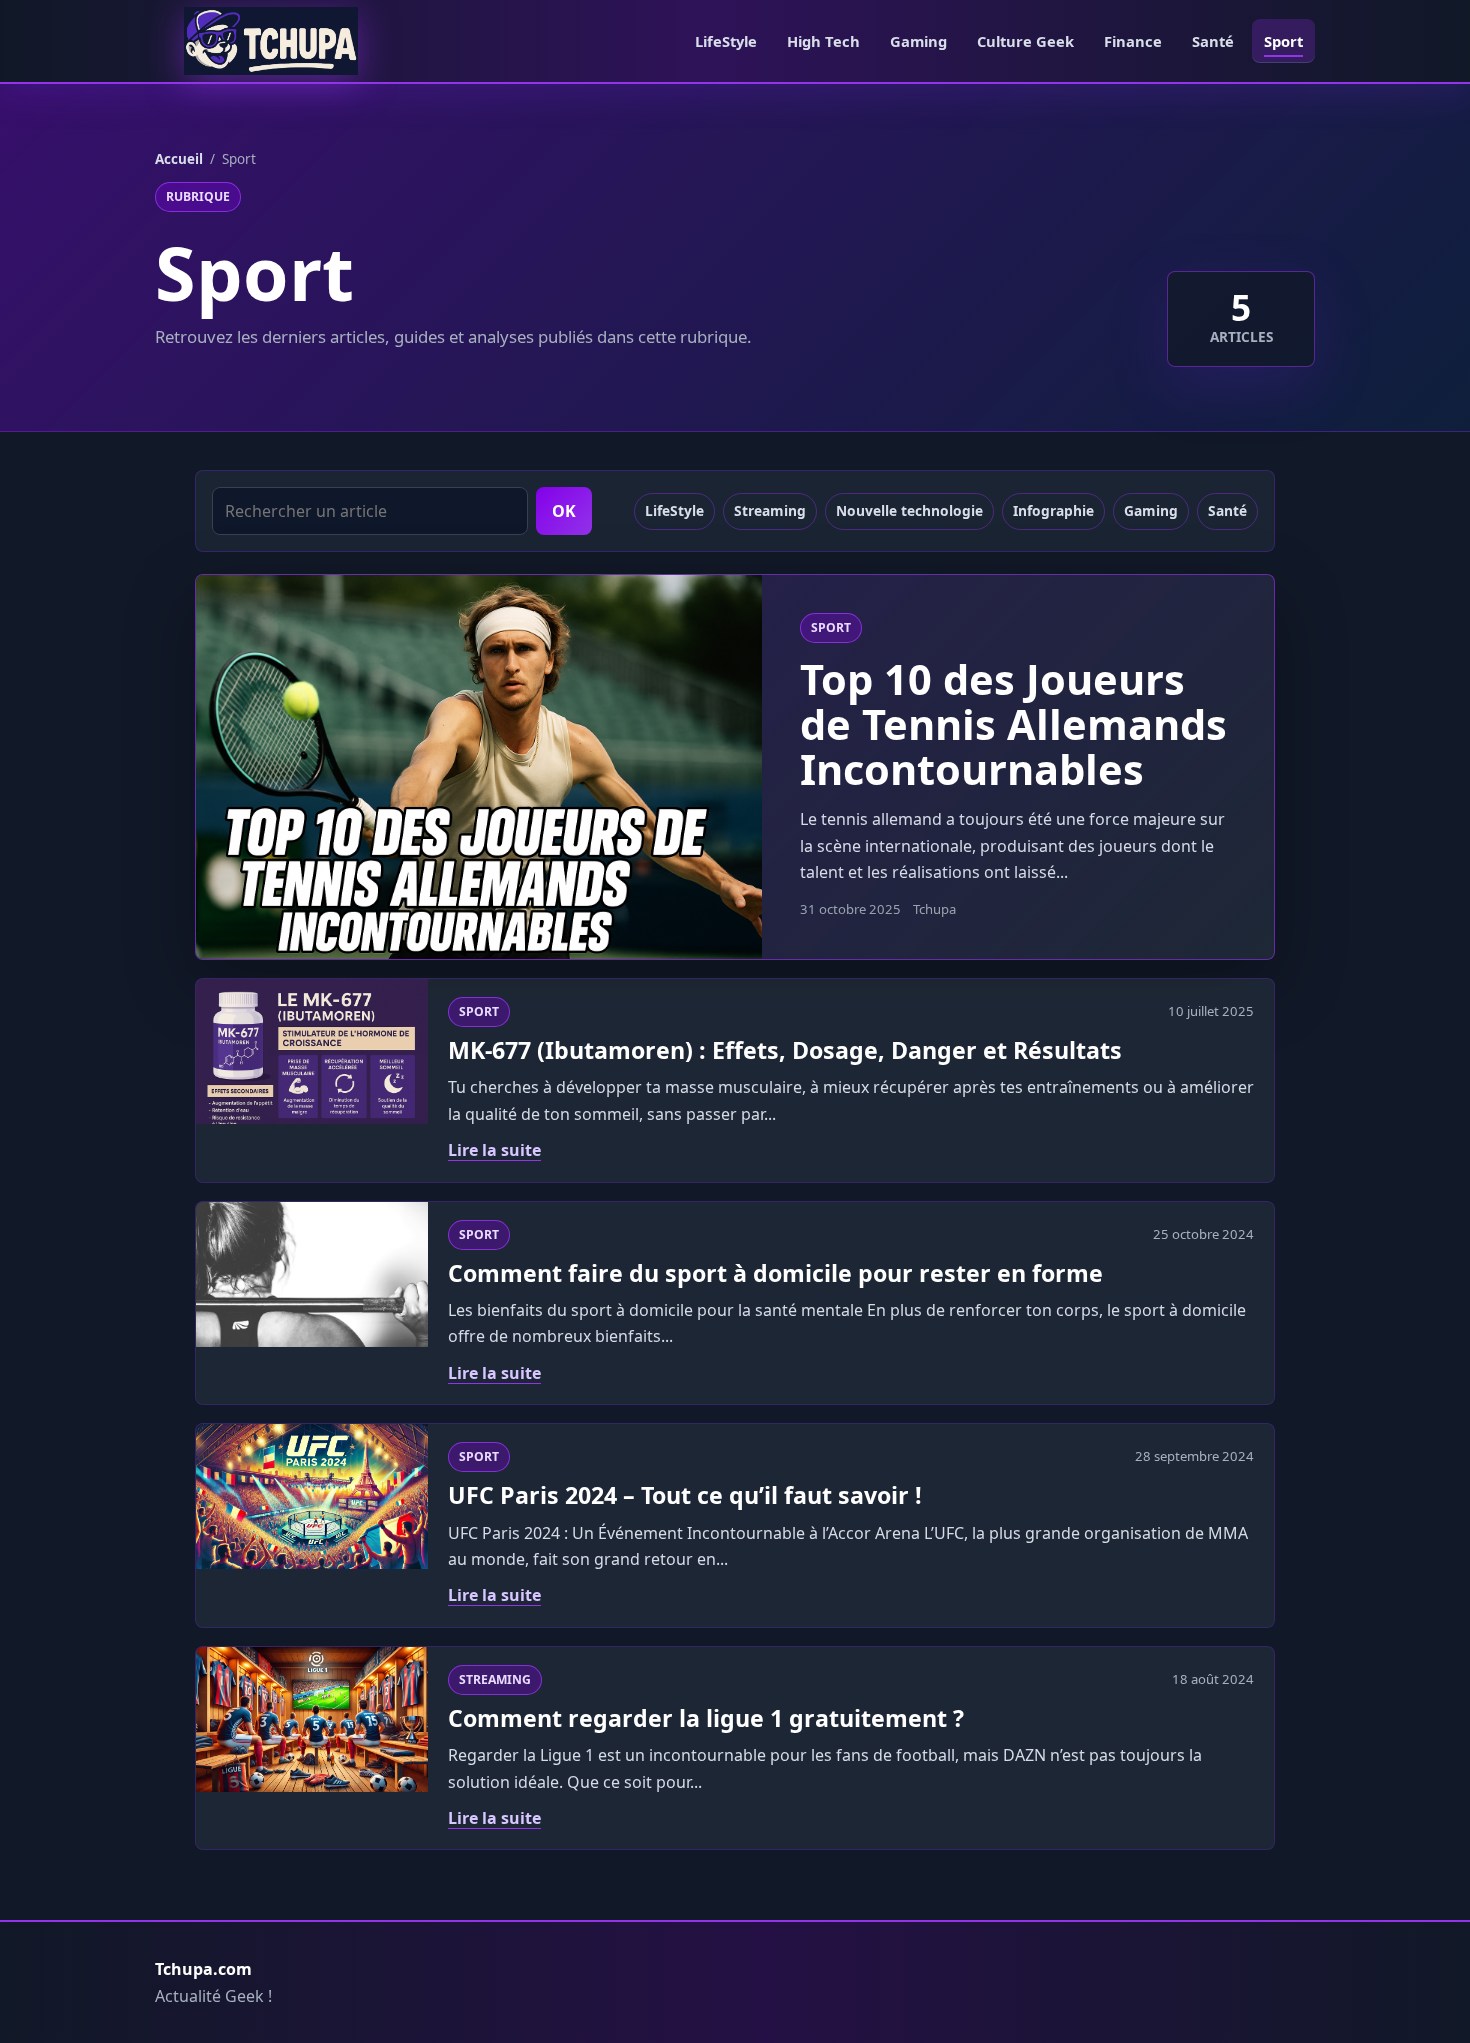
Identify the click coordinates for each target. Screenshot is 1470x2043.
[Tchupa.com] (271, 41)
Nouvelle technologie (909, 510)
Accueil (179, 159)
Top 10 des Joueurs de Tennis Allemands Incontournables (1013, 724)
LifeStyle (726, 41)
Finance (1133, 41)
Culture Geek (1025, 41)
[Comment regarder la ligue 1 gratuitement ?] (312, 1719)
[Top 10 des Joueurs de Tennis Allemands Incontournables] (479, 767)
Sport (1283, 41)
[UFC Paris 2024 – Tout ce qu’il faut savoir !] (312, 1496)
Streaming (770, 510)
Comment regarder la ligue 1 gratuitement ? (706, 1718)
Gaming (918, 41)
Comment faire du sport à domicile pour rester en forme (775, 1273)
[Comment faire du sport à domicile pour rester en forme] (312, 1274)
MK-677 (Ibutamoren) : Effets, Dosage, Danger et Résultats (785, 1050)
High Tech (823, 41)
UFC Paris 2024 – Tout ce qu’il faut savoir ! (685, 1495)
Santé (1213, 41)
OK (564, 511)
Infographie (1053, 510)
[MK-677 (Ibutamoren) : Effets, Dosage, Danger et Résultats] (312, 1051)
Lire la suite (494, 1150)
